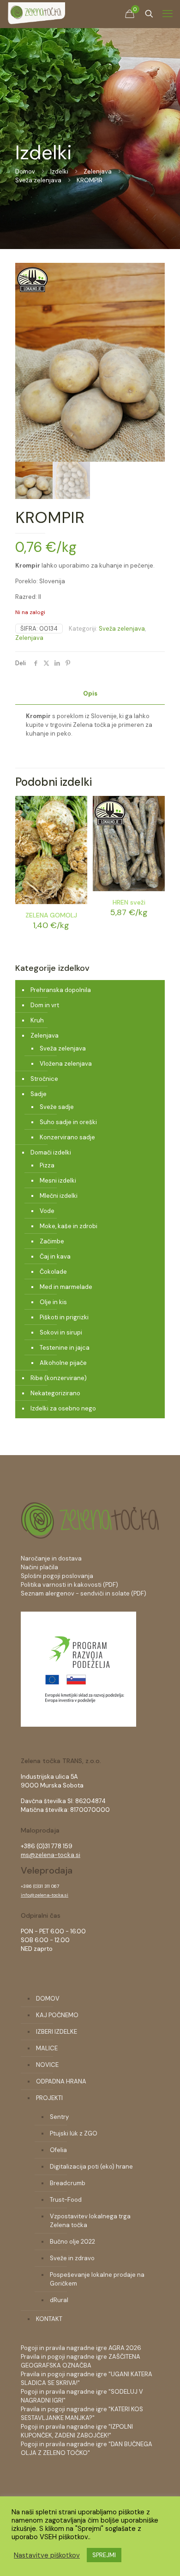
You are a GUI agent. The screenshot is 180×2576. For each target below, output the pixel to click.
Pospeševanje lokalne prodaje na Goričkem (97, 2279)
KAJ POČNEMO (57, 2015)
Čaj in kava (55, 1256)
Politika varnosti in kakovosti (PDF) (69, 1585)
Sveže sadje (57, 1107)
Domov (25, 171)
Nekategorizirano (55, 1393)
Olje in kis (53, 1302)
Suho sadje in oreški (68, 1122)
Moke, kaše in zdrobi (69, 1226)
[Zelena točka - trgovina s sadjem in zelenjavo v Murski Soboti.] (36, 14)
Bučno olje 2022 (72, 2242)
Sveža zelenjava (38, 180)
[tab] (90, 694)
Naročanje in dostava (51, 1558)
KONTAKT (49, 2319)
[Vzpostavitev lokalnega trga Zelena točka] (78, 1725)
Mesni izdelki (58, 1181)
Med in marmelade (66, 1287)
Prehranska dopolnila (61, 990)
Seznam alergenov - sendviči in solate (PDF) (84, 1593)
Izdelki (59, 171)
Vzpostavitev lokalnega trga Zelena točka (90, 2221)
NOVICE (47, 2065)
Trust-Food (66, 2200)
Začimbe (52, 1241)
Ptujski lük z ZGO (74, 2133)
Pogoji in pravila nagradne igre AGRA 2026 (81, 2348)
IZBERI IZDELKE (57, 2032)
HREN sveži (129, 902)
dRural (59, 2300)
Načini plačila (39, 1567)
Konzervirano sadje (67, 1137)
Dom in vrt (45, 1005)
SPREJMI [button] (104, 2555)
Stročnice (44, 1079)
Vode (47, 1211)
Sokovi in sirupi (61, 1332)
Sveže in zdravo (72, 2258)
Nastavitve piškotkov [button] (47, 2555)
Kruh (37, 1020)
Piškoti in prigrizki (64, 1317)
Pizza (47, 1165)
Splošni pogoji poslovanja (57, 1576)
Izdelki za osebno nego (63, 1408)
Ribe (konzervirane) (59, 1378)
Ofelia (58, 2150)
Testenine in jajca (65, 1348)
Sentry (59, 2117)
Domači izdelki (51, 1152)
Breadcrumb (68, 2183)
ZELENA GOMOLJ (51, 915)
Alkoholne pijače (63, 1363)
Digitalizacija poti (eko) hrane (91, 2167)
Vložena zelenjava (66, 1064)
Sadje (39, 1094)
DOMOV (48, 1999)
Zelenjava (98, 171)
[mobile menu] (168, 14)
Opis (90, 693)
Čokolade (53, 1272)
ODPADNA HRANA (61, 2081)
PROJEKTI (49, 2098)
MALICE (47, 2048)
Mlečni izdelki (59, 1196)
